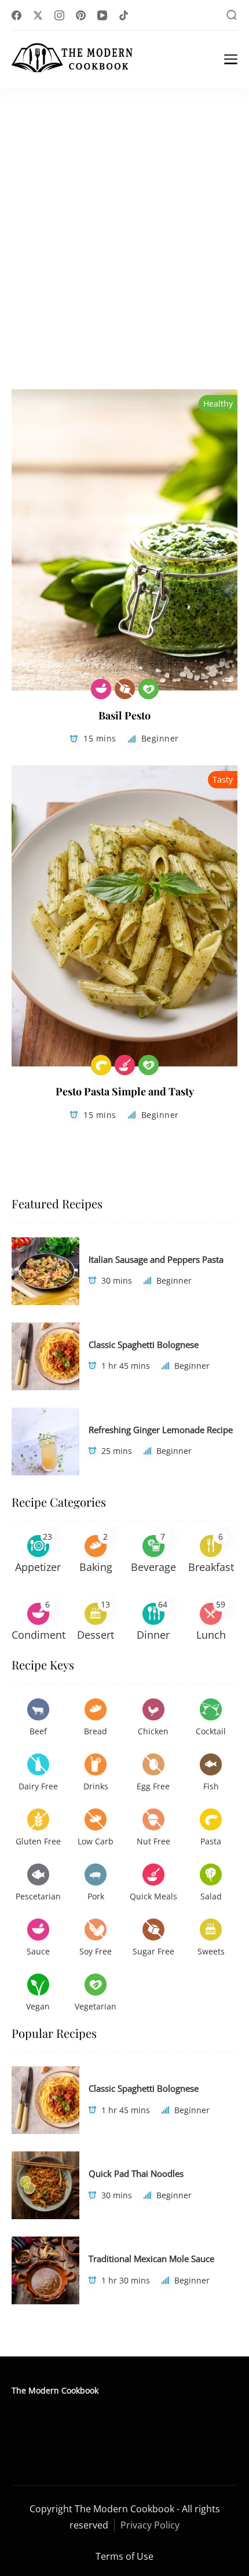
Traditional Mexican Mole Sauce (151, 2259)
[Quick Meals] (125, 1065)
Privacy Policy (150, 2525)
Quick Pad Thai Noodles (136, 2173)
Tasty (223, 779)
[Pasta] (101, 1065)
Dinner (153, 1635)
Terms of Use (124, 2556)
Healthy (218, 403)
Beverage (153, 1567)
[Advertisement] (124, 218)
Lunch (211, 1635)
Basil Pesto (124, 715)
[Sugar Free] (125, 689)
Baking (96, 1567)
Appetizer (38, 1567)
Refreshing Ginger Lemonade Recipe (161, 1430)
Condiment (39, 1635)
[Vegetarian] (149, 689)
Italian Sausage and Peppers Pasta (156, 1259)
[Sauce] (101, 689)
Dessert (96, 1635)
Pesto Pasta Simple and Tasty (125, 1091)
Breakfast (211, 1567)
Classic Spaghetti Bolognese (144, 1344)
